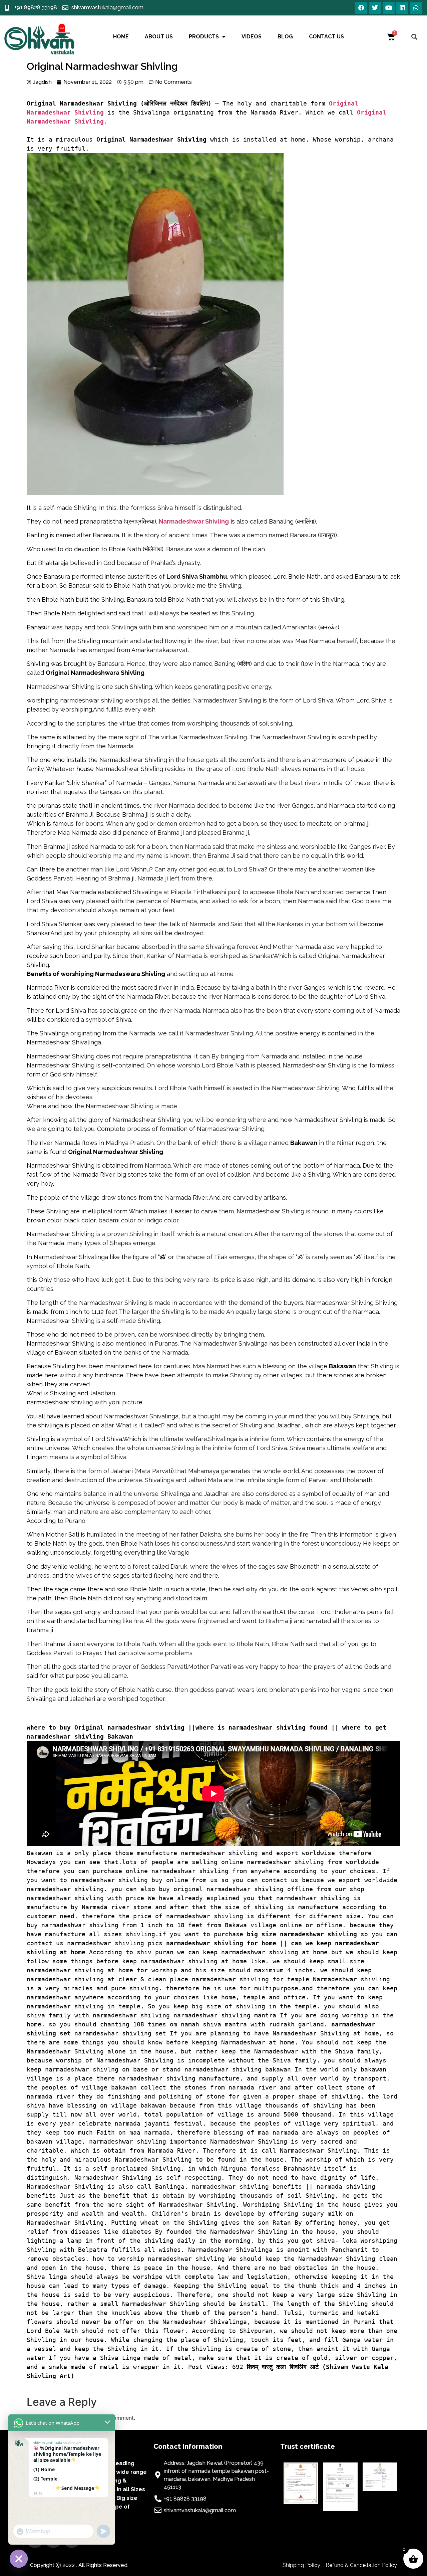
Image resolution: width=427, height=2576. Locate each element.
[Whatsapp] (416, 8)
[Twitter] (375, 8)
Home (121, 37)
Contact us (326, 37)
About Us (159, 37)
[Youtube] (389, 8)
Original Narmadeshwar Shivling (102, 66)
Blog (285, 37)
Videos (252, 37)
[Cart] (391, 37)
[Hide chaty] (19, 2559)
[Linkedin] (402, 8)
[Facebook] (361, 8)
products (204, 37)
